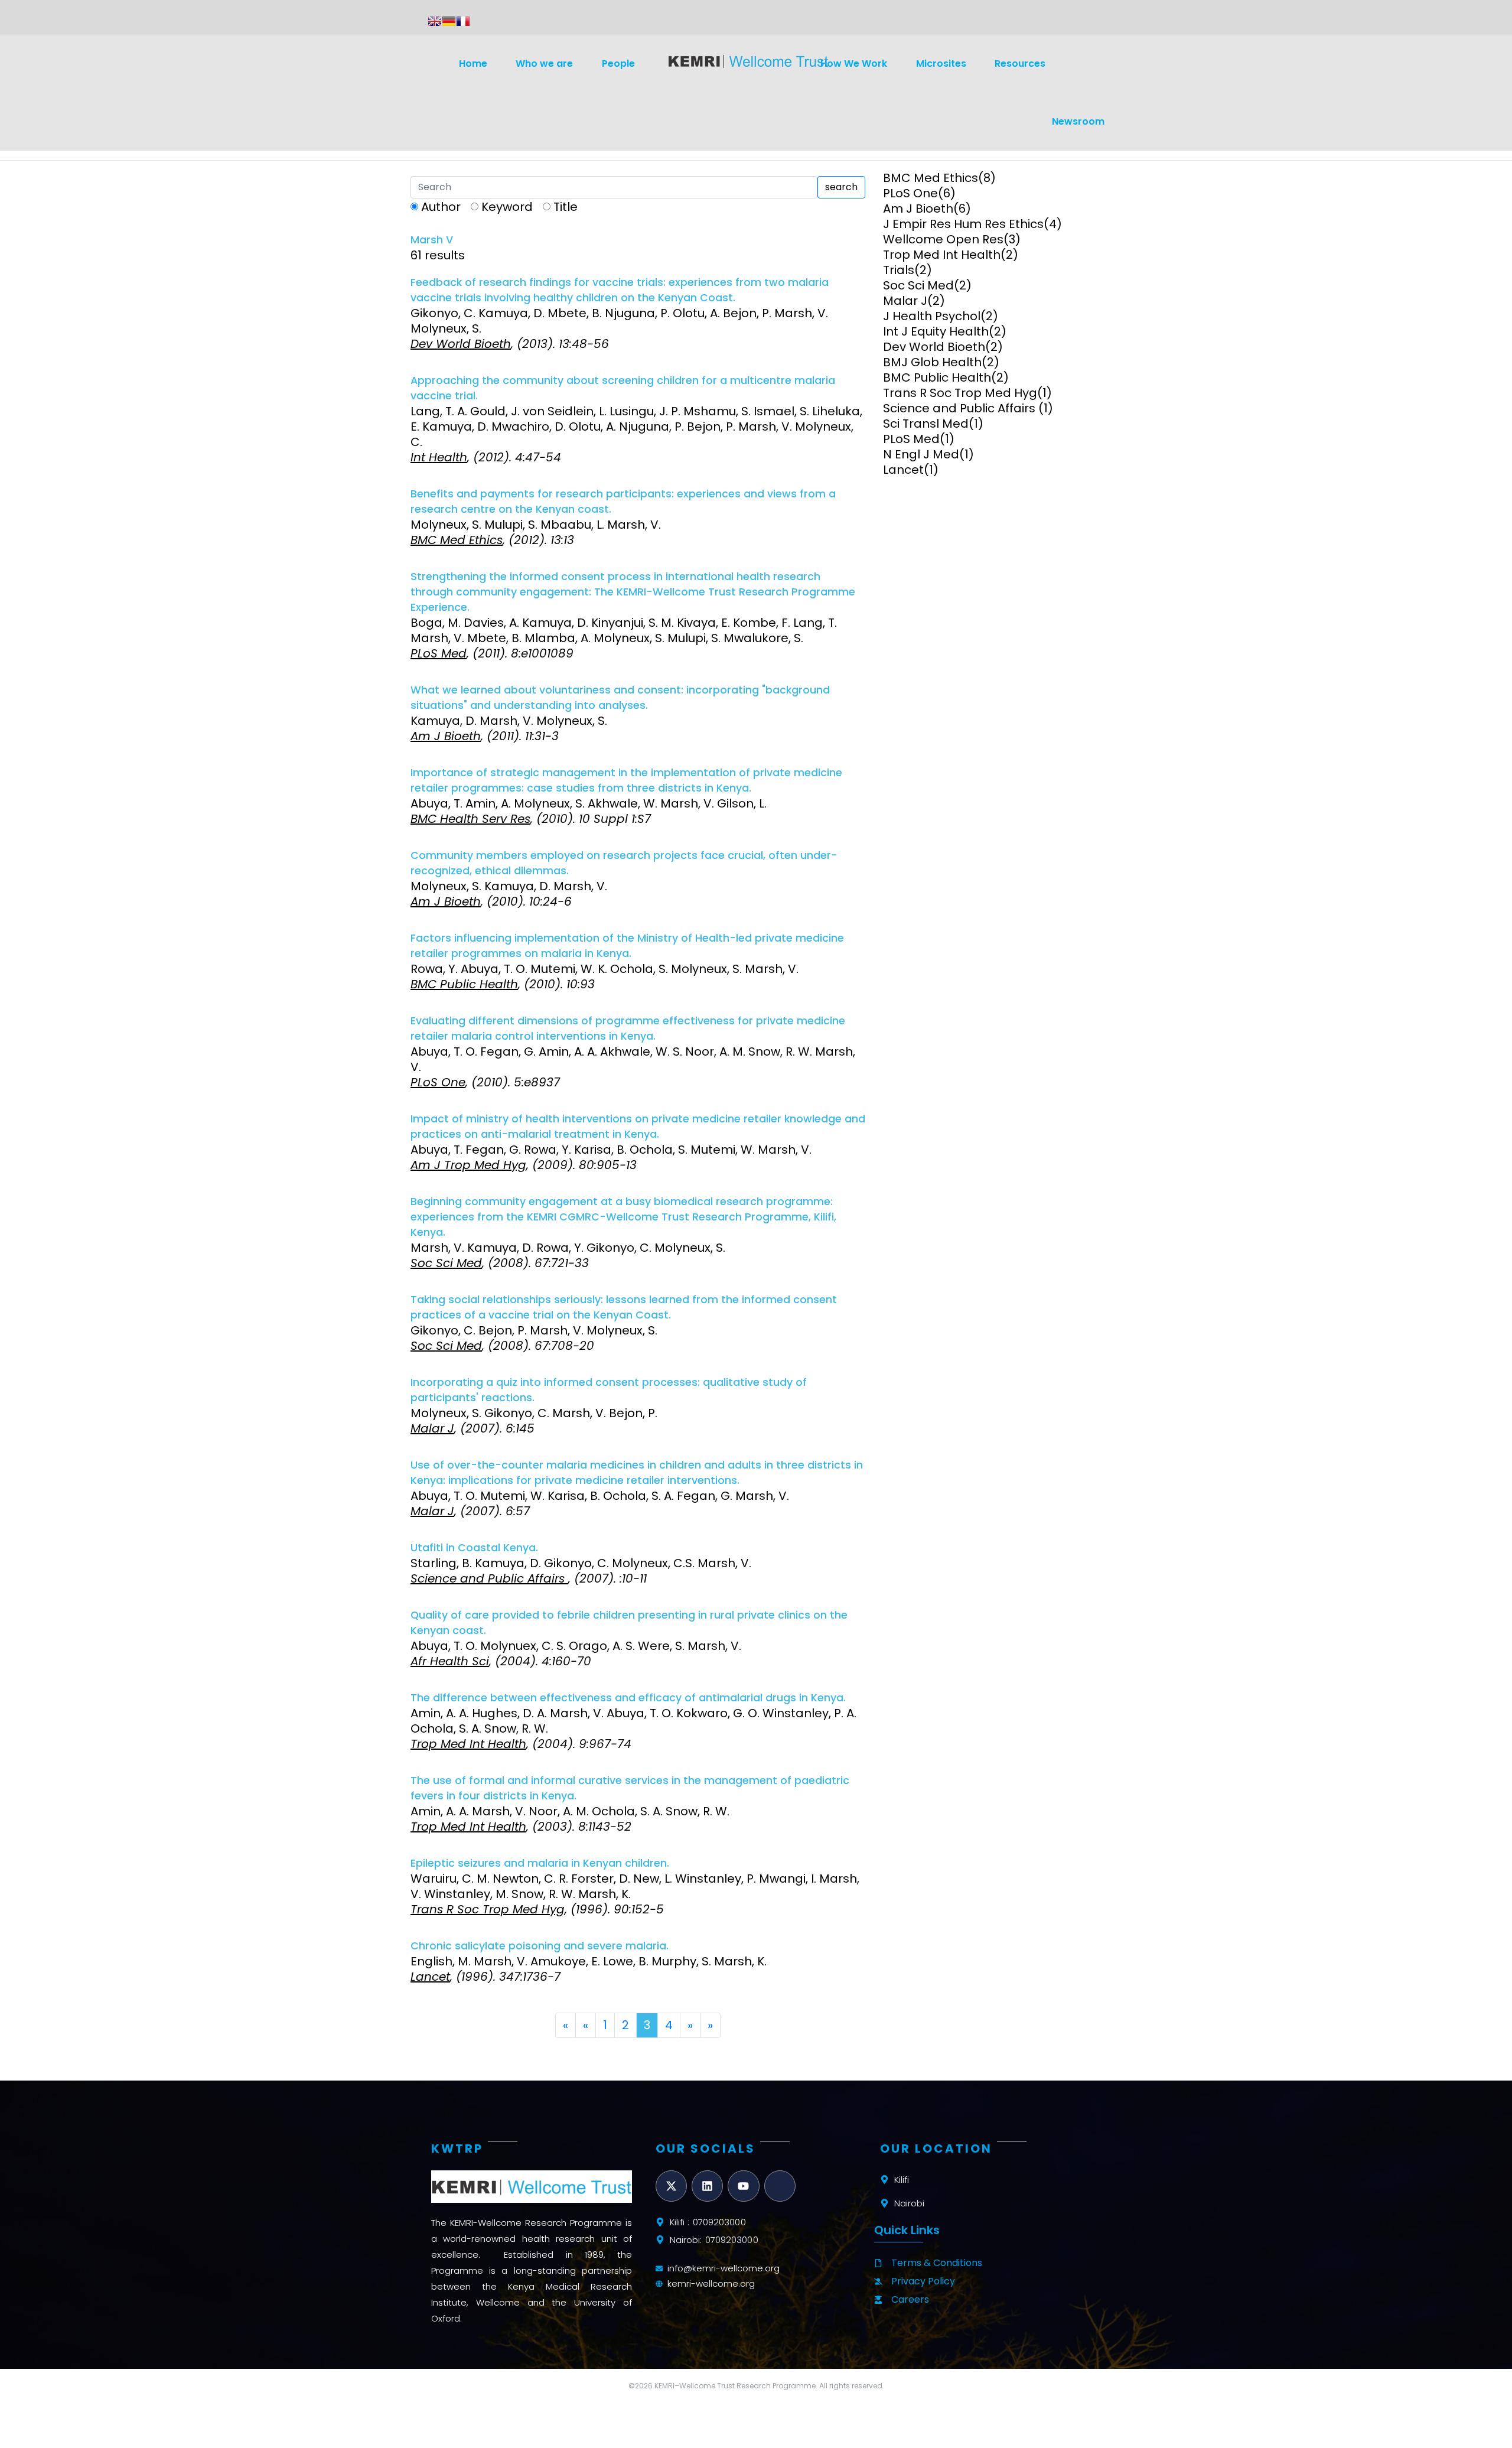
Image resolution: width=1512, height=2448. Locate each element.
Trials (899, 270)
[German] (449, 21)
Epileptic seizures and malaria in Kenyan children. (540, 1863)
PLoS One (910, 193)
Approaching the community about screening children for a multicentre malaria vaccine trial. (623, 388)
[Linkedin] (707, 2186)
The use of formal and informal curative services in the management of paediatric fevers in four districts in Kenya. (630, 1788)
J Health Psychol (932, 316)
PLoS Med (911, 439)
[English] (435, 21)
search (841, 187)
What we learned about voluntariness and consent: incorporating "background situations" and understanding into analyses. (620, 698)
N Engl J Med (921, 454)
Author (441, 207)
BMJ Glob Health (932, 362)
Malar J (905, 301)
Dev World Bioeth (934, 347)
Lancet (903, 470)
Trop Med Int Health (942, 255)
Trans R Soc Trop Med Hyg (960, 393)
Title (566, 207)
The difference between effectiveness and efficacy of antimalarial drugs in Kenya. (628, 1698)
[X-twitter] (671, 2186)
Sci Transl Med (926, 424)
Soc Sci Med (918, 285)
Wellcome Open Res (943, 239)
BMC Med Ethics (931, 178)
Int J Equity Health (936, 331)
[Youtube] (743, 2186)
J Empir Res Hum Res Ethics (963, 224)
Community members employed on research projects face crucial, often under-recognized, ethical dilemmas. (624, 863)
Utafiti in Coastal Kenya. (474, 1548)
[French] (463, 21)
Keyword (507, 207)
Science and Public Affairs (961, 408)
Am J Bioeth (918, 209)
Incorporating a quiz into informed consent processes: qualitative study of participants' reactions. (609, 1390)
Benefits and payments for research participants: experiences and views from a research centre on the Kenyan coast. (623, 502)
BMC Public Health (937, 377)
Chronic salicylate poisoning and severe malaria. (540, 1946)
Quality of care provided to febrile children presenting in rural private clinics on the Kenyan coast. (629, 1623)
